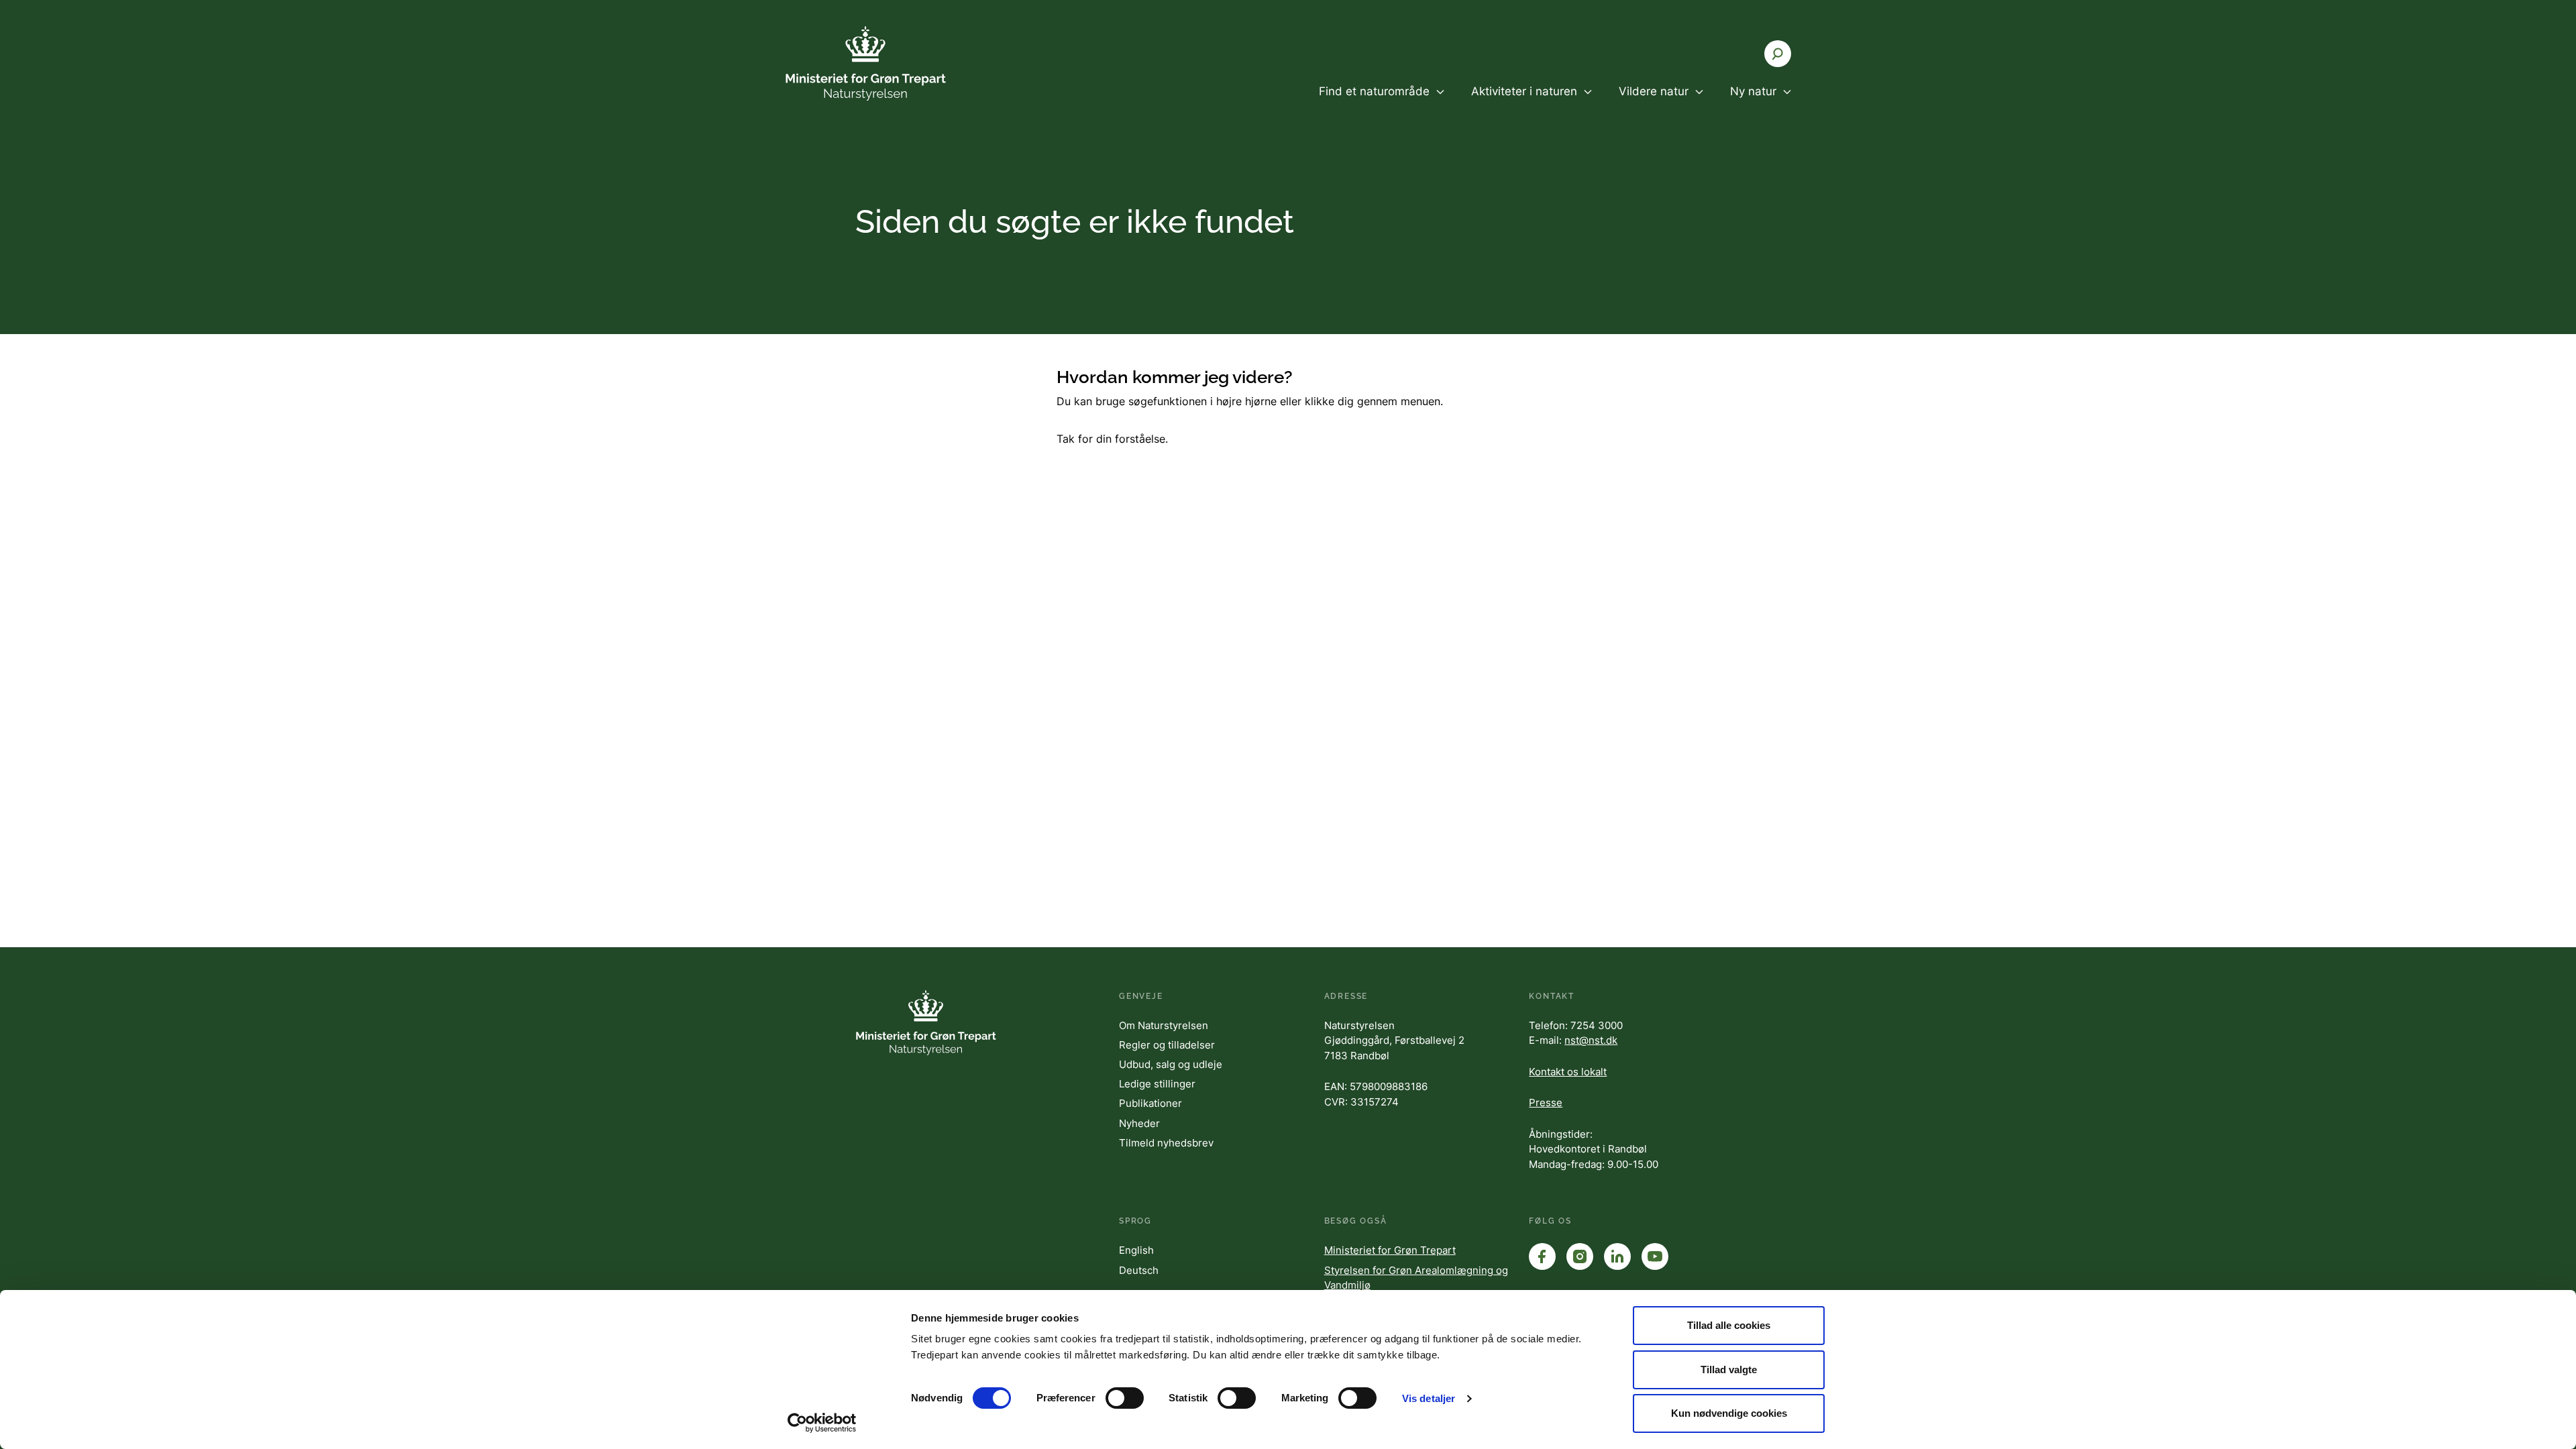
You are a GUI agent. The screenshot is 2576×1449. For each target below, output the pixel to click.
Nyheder (1139, 1123)
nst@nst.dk (1591, 1040)
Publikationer (1150, 1103)
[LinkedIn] (1617, 1256)
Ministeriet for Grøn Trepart (1390, 1250)
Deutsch (1139, 1270)
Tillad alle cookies (1729, 1325)
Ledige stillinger (1157, 1084)
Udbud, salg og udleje (1171, 1064)
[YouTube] (1655, 1256)
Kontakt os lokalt (1568, 1072)
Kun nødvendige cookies (1729, 1413)
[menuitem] (1382, 103)
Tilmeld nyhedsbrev (1166, 1143)
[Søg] (1778, 54)
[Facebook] (1542, 1256)
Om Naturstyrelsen (1164, 1025)
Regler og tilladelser (1167, 1045)
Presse (1546, 1103)
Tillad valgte (1729, 1370)
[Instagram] (1580, 1256)
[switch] (1125, 1398)
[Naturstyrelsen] (865, 63)
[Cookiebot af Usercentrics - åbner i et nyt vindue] (822, 1423)
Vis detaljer (1429, 1398)
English (1136, 1250)
